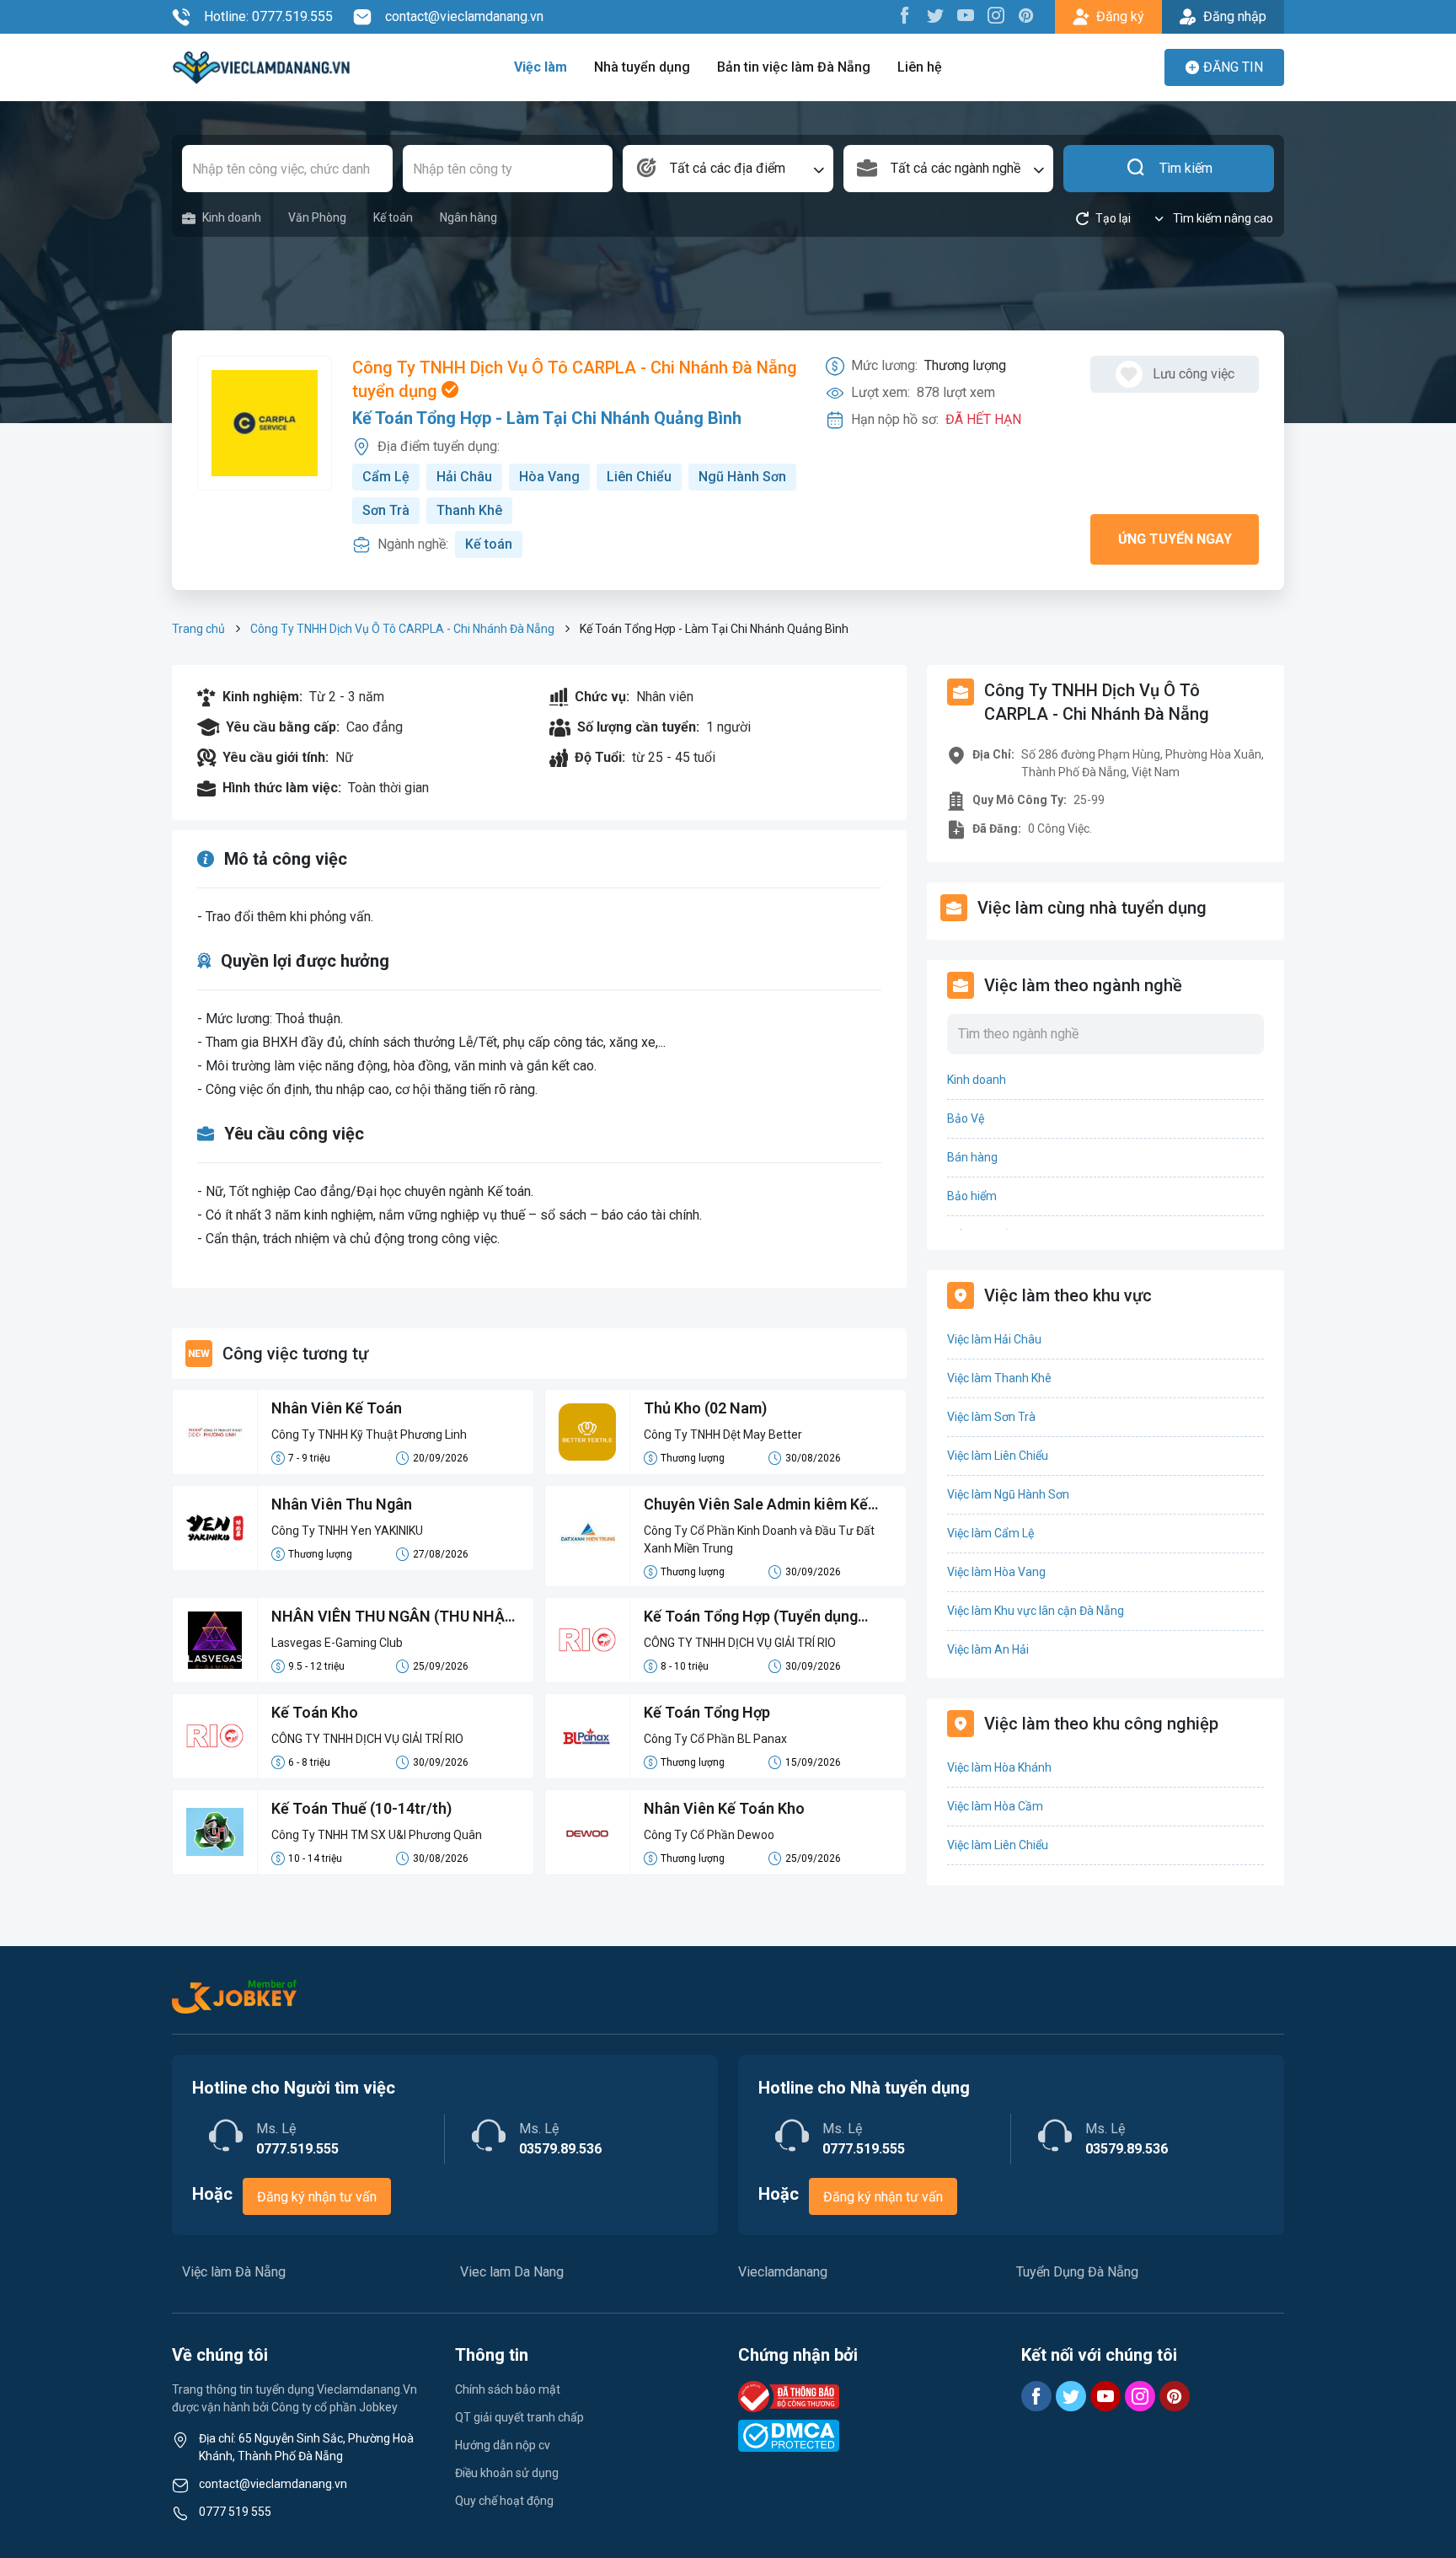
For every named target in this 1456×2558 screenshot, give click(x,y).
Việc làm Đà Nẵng (234, 2272)
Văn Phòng (317, 217)
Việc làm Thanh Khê (999, 1378)
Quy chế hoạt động (504, 2501)
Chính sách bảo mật (508, 2389)
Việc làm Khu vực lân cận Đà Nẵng (1036, 1611)
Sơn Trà (386, 510)
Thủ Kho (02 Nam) (705, 1408)
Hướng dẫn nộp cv (503, 2445)
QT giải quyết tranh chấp (519, 2417)
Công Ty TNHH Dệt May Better (723, 1435)
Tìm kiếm (1186, 168)
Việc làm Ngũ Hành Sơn (1008, 1494)
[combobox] (728, 169)
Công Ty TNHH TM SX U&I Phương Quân (377, 1835)
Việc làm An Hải (988, 1649)
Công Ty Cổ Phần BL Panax (715, 1739)
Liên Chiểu (639, 477)
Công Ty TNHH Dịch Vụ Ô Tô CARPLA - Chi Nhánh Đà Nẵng (402, 629)
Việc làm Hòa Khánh (999, 1767)
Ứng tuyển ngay (1175, 539)
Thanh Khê (469, 510)
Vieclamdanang (783, 2272)
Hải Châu (464, 477)
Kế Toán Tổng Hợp (707, 1712)
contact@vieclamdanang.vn (464, 16)
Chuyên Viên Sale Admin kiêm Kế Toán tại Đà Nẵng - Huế (756, 1505)
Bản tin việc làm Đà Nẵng (794, 67)
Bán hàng (972, 1157)
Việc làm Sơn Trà (991, 1417)
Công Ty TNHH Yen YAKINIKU (347, 1531)
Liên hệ (920, 67)
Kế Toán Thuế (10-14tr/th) (361, 1808)
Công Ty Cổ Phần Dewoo (709, 1835)
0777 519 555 (235, 2512)
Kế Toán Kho (315, 1712)
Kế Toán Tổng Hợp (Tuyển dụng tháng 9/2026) (751, 1617)
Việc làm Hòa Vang (996, 1572)
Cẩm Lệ (386, 477)
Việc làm (541, 67)
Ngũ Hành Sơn (742, 477)
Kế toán (393, 217)
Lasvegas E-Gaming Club (337, 1643)
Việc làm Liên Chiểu (998, 1456)
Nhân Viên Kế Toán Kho (724, 1808)
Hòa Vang (549, 477)
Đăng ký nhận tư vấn (317, 2197)
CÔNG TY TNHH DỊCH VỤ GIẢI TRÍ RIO (740, 1643)
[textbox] (728, 169)
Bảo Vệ (966, 1118)
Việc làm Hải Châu (994, 1339)
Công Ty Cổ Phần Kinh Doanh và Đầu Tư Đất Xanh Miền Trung (759, 1539)
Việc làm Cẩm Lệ (990, 1533)
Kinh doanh (232, 217)
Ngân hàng (468, 217)
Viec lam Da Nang (512, 2272)
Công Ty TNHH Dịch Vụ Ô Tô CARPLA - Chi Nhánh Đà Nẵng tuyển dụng (575, 379)
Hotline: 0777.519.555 (268, 16)
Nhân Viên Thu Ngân (342, 1504)
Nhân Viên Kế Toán (337, 1408)
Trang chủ (198, 629)
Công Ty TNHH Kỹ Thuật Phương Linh (369, 1435)
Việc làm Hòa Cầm (995, 1806)
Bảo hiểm (972, 1196)
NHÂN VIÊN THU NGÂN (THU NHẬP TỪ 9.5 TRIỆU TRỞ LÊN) (393, 1617)
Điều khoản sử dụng (507, 2473)
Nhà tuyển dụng (642, 67)
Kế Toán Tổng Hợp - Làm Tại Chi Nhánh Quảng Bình (547, 418)
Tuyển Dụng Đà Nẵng (1077, 2272)
